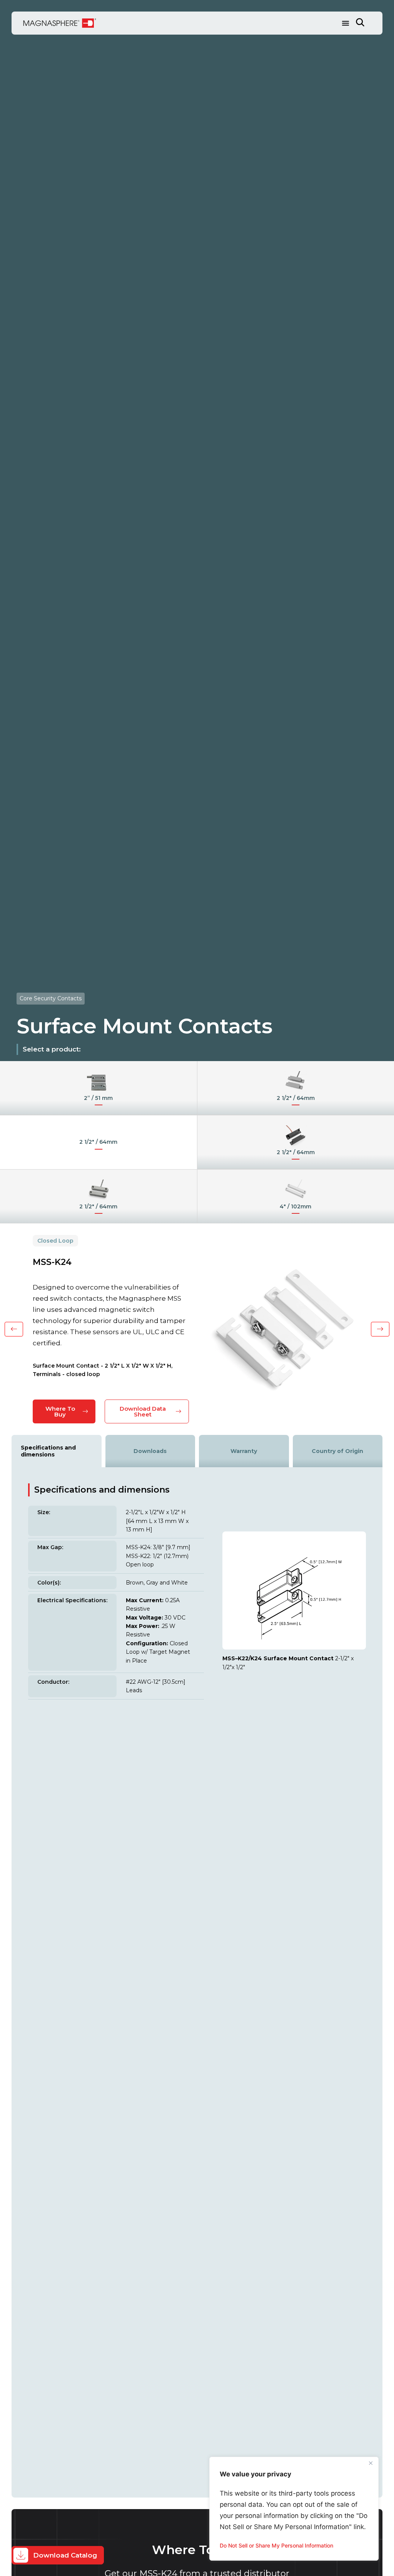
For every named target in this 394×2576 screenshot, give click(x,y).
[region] (294, 2509)
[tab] (57, 1451)
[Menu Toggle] (346, 23)
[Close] (371, 2463)
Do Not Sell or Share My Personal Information (276, 2545)
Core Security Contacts (51, 998)
